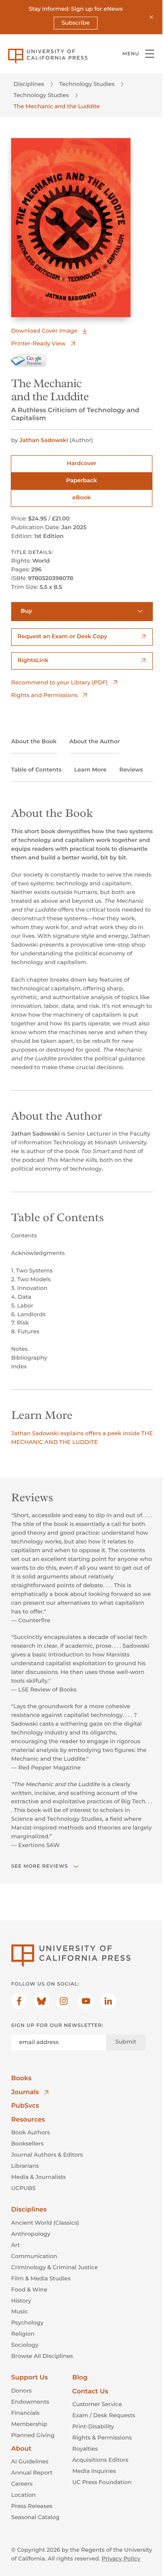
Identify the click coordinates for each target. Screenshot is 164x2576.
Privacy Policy (121, 2558)
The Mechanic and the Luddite (57, 106)
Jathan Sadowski (44, 440)
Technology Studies (87, 84)
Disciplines (29, 84)
